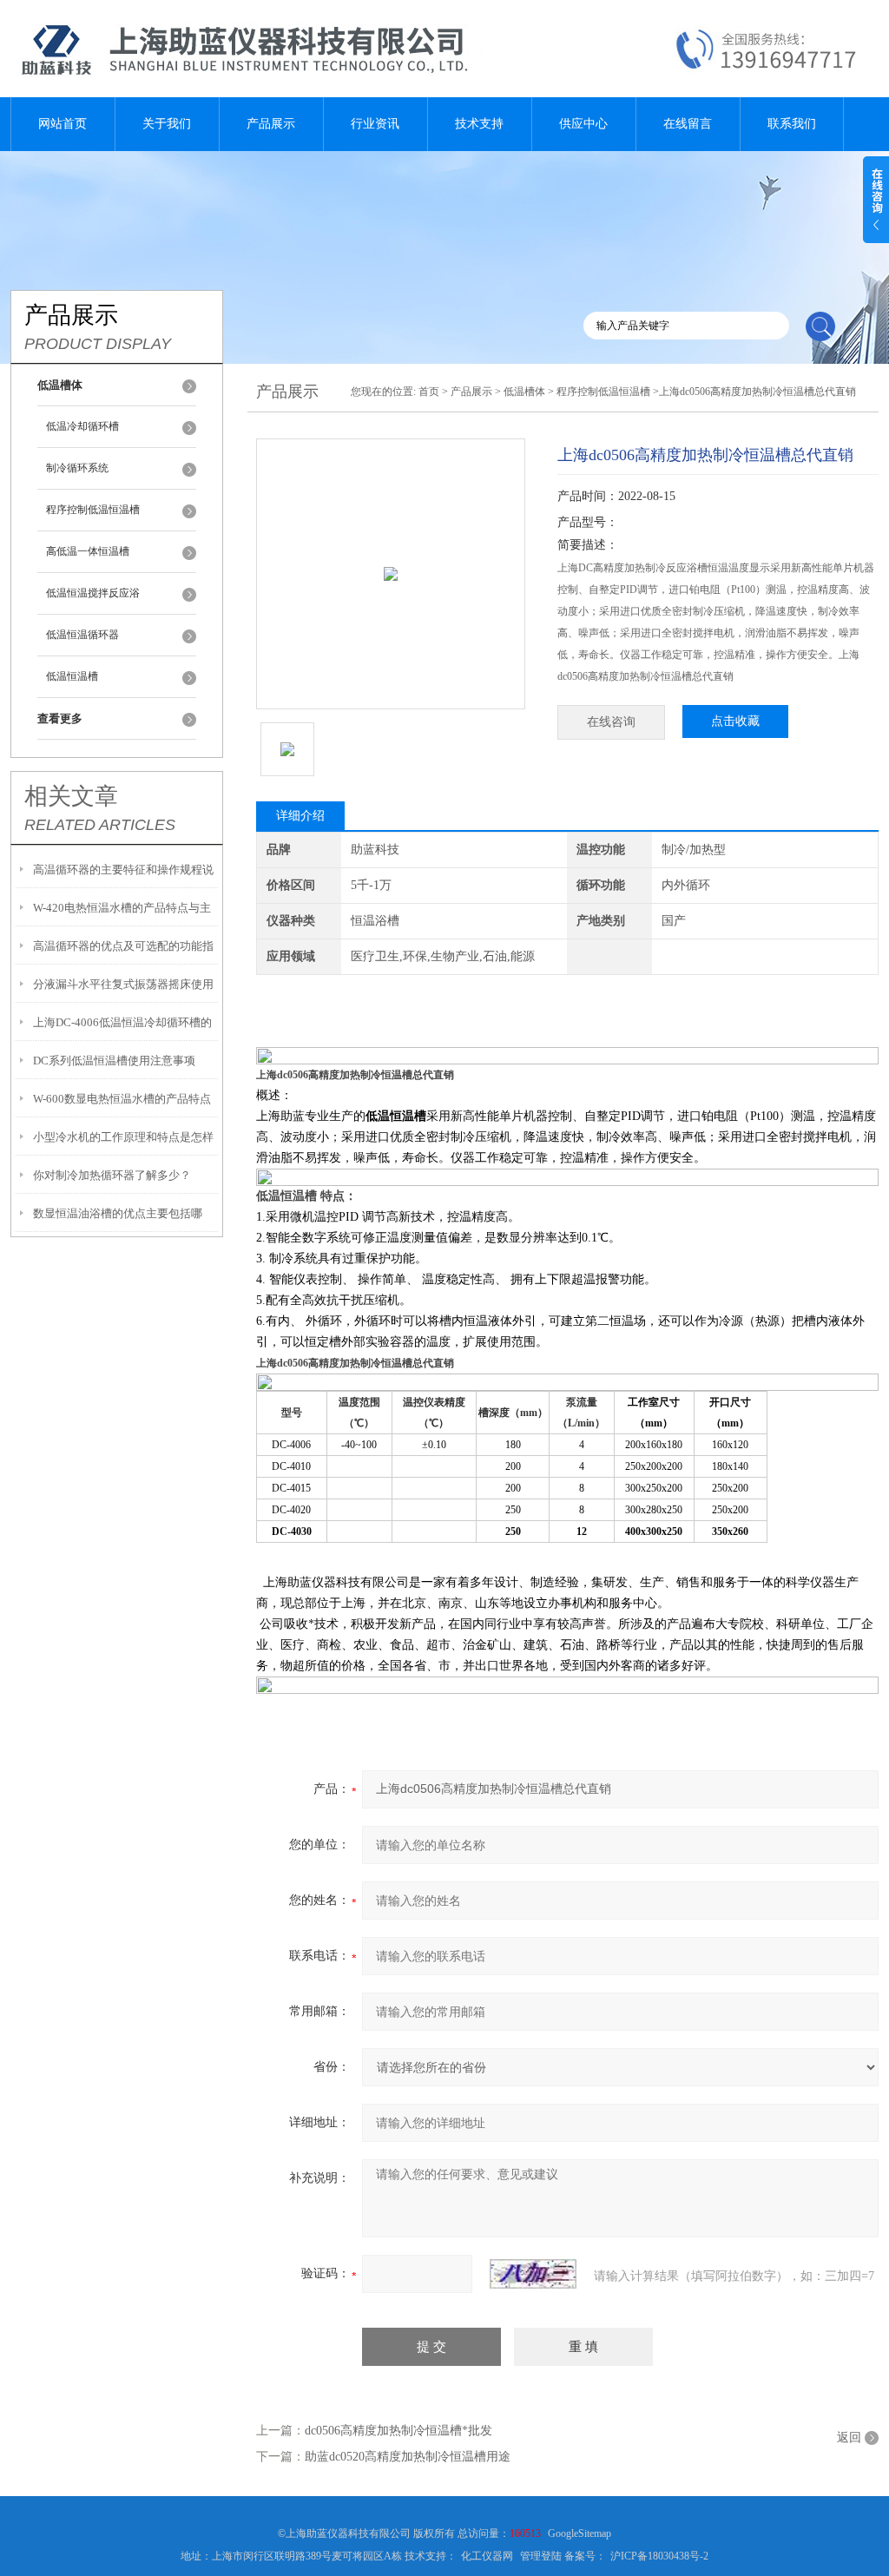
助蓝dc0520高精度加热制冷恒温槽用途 (408, 2457)
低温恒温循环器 (82, 635)
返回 (849, 2438)
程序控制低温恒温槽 (93, 510)
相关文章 (71, 796)
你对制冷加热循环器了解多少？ (112, 1175)
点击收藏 (735, 721)
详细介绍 (300, 816)
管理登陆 (541, 2556)
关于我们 (167, 124)
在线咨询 (611, 722)
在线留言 (688, 124)
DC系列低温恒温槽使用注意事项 (114, 1061)
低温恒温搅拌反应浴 (93, 593)
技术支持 (479, 124)
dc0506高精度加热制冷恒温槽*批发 (398, 2431)
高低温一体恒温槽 (88, 551)
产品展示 (271, 124)
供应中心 (583, 124)
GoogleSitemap (579, 2533)
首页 (429, 392)
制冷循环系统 (77, 468)
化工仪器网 (487, 2556)
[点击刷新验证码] (533, 2274)
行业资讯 (375, 124)
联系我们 (792, 124)
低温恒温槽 (72, 676)
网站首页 (63, 124)
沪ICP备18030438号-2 (659, 2556)
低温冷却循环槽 (82, 426)
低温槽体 (524, 392)
